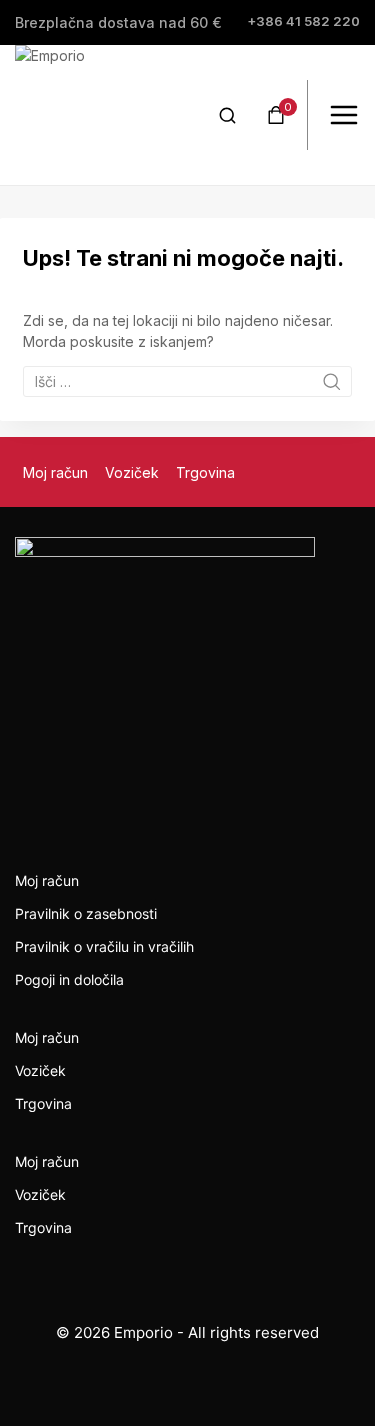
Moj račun (55, 472)
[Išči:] (187, 381)
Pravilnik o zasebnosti (86, 913)
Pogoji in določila (69, 979)
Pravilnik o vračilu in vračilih (104, 946)
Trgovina (205, 472)
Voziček (132, 472)
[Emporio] (85, 115)
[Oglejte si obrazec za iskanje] (227, 115)
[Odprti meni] (344, 115)
